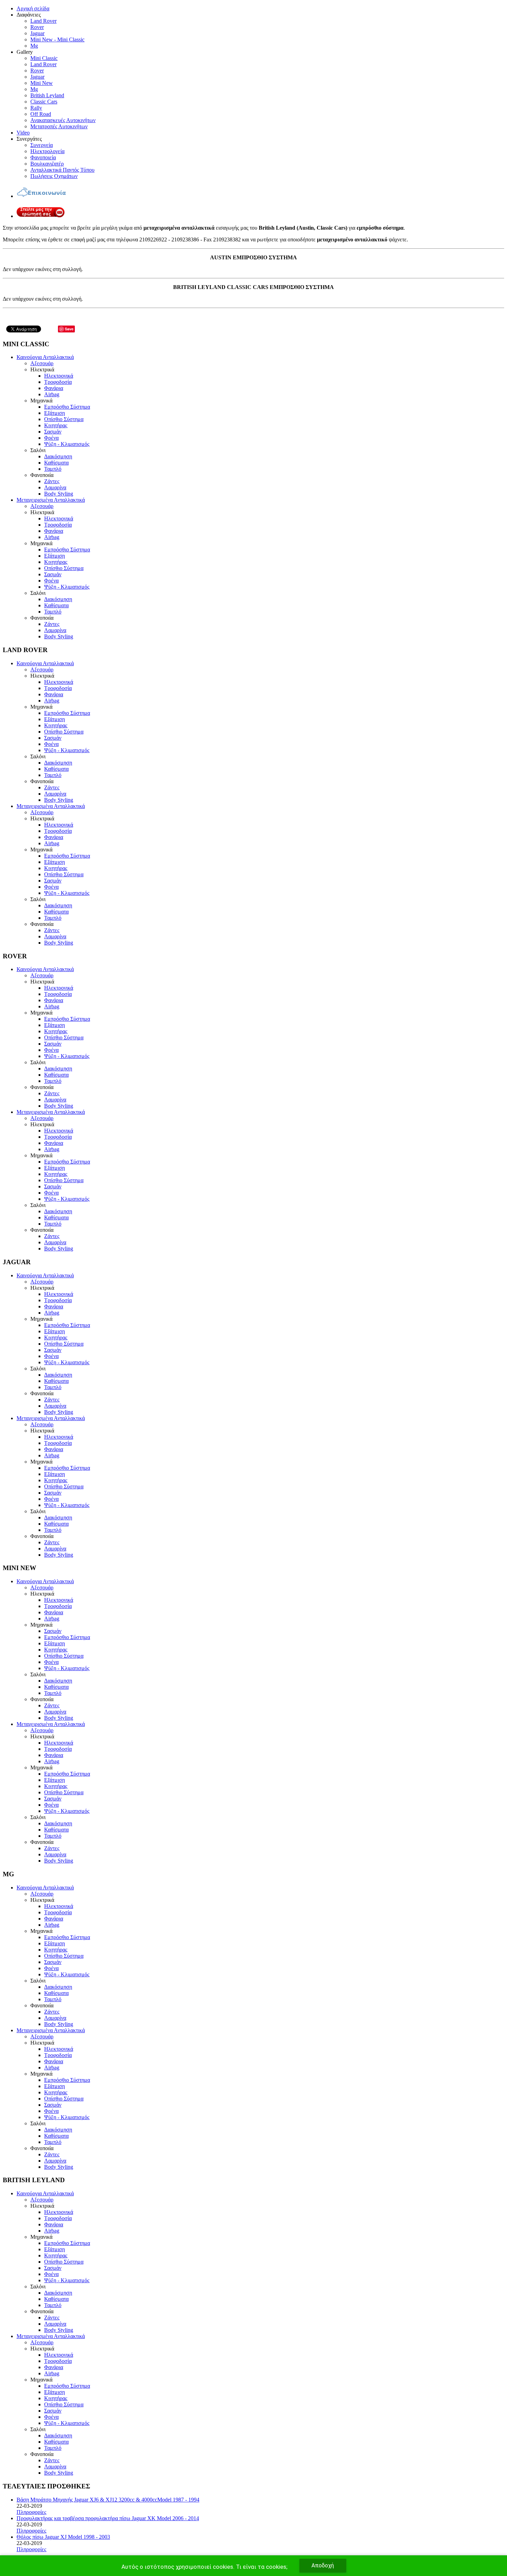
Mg (34, 46)
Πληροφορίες (31, 2512)
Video (23, 133)
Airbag (52, 394)
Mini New (42, 83)
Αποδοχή (323, 2565)
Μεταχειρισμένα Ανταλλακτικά (51, 500)
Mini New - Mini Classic (57, 39)
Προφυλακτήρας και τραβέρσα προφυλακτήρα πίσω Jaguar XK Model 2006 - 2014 (108, 2518)
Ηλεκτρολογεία (47, 151)
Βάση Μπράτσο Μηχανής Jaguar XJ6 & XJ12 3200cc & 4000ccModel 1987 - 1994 (108, 2500)
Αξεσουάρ (42, 363)
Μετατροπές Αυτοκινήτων (59, 126)
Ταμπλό (53, 469)
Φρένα (51, 438)
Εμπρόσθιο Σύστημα (67, 407)
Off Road (41, 114)
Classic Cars (44, 102)
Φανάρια (54, 388)
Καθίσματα (56, 463)
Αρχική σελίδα (33, 8)
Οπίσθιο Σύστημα (64, 419)
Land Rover (43, 21)
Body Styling (59, 494)
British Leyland (47, 95)
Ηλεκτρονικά (59, 376)
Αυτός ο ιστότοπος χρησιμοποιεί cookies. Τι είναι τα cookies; (204, 2567)
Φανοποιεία (43, 157)
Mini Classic (44, 58)
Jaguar (37, 33)
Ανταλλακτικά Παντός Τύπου (62, 170)
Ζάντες (52, 481)
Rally (36, 108)
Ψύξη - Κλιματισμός (67, 444)
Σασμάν (53, 432)
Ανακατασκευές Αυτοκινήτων (63, 120)
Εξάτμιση (54, 413)
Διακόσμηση (58, 456)
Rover (37, 27)
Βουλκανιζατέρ (47, 164)
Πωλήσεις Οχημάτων (54, 176)
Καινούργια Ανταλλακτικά (45, 357)
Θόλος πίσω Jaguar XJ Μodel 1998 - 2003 (63, 2537)
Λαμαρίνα (55, 487)
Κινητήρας (56, 425)
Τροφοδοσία (58, 382)
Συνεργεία (42, 145)
